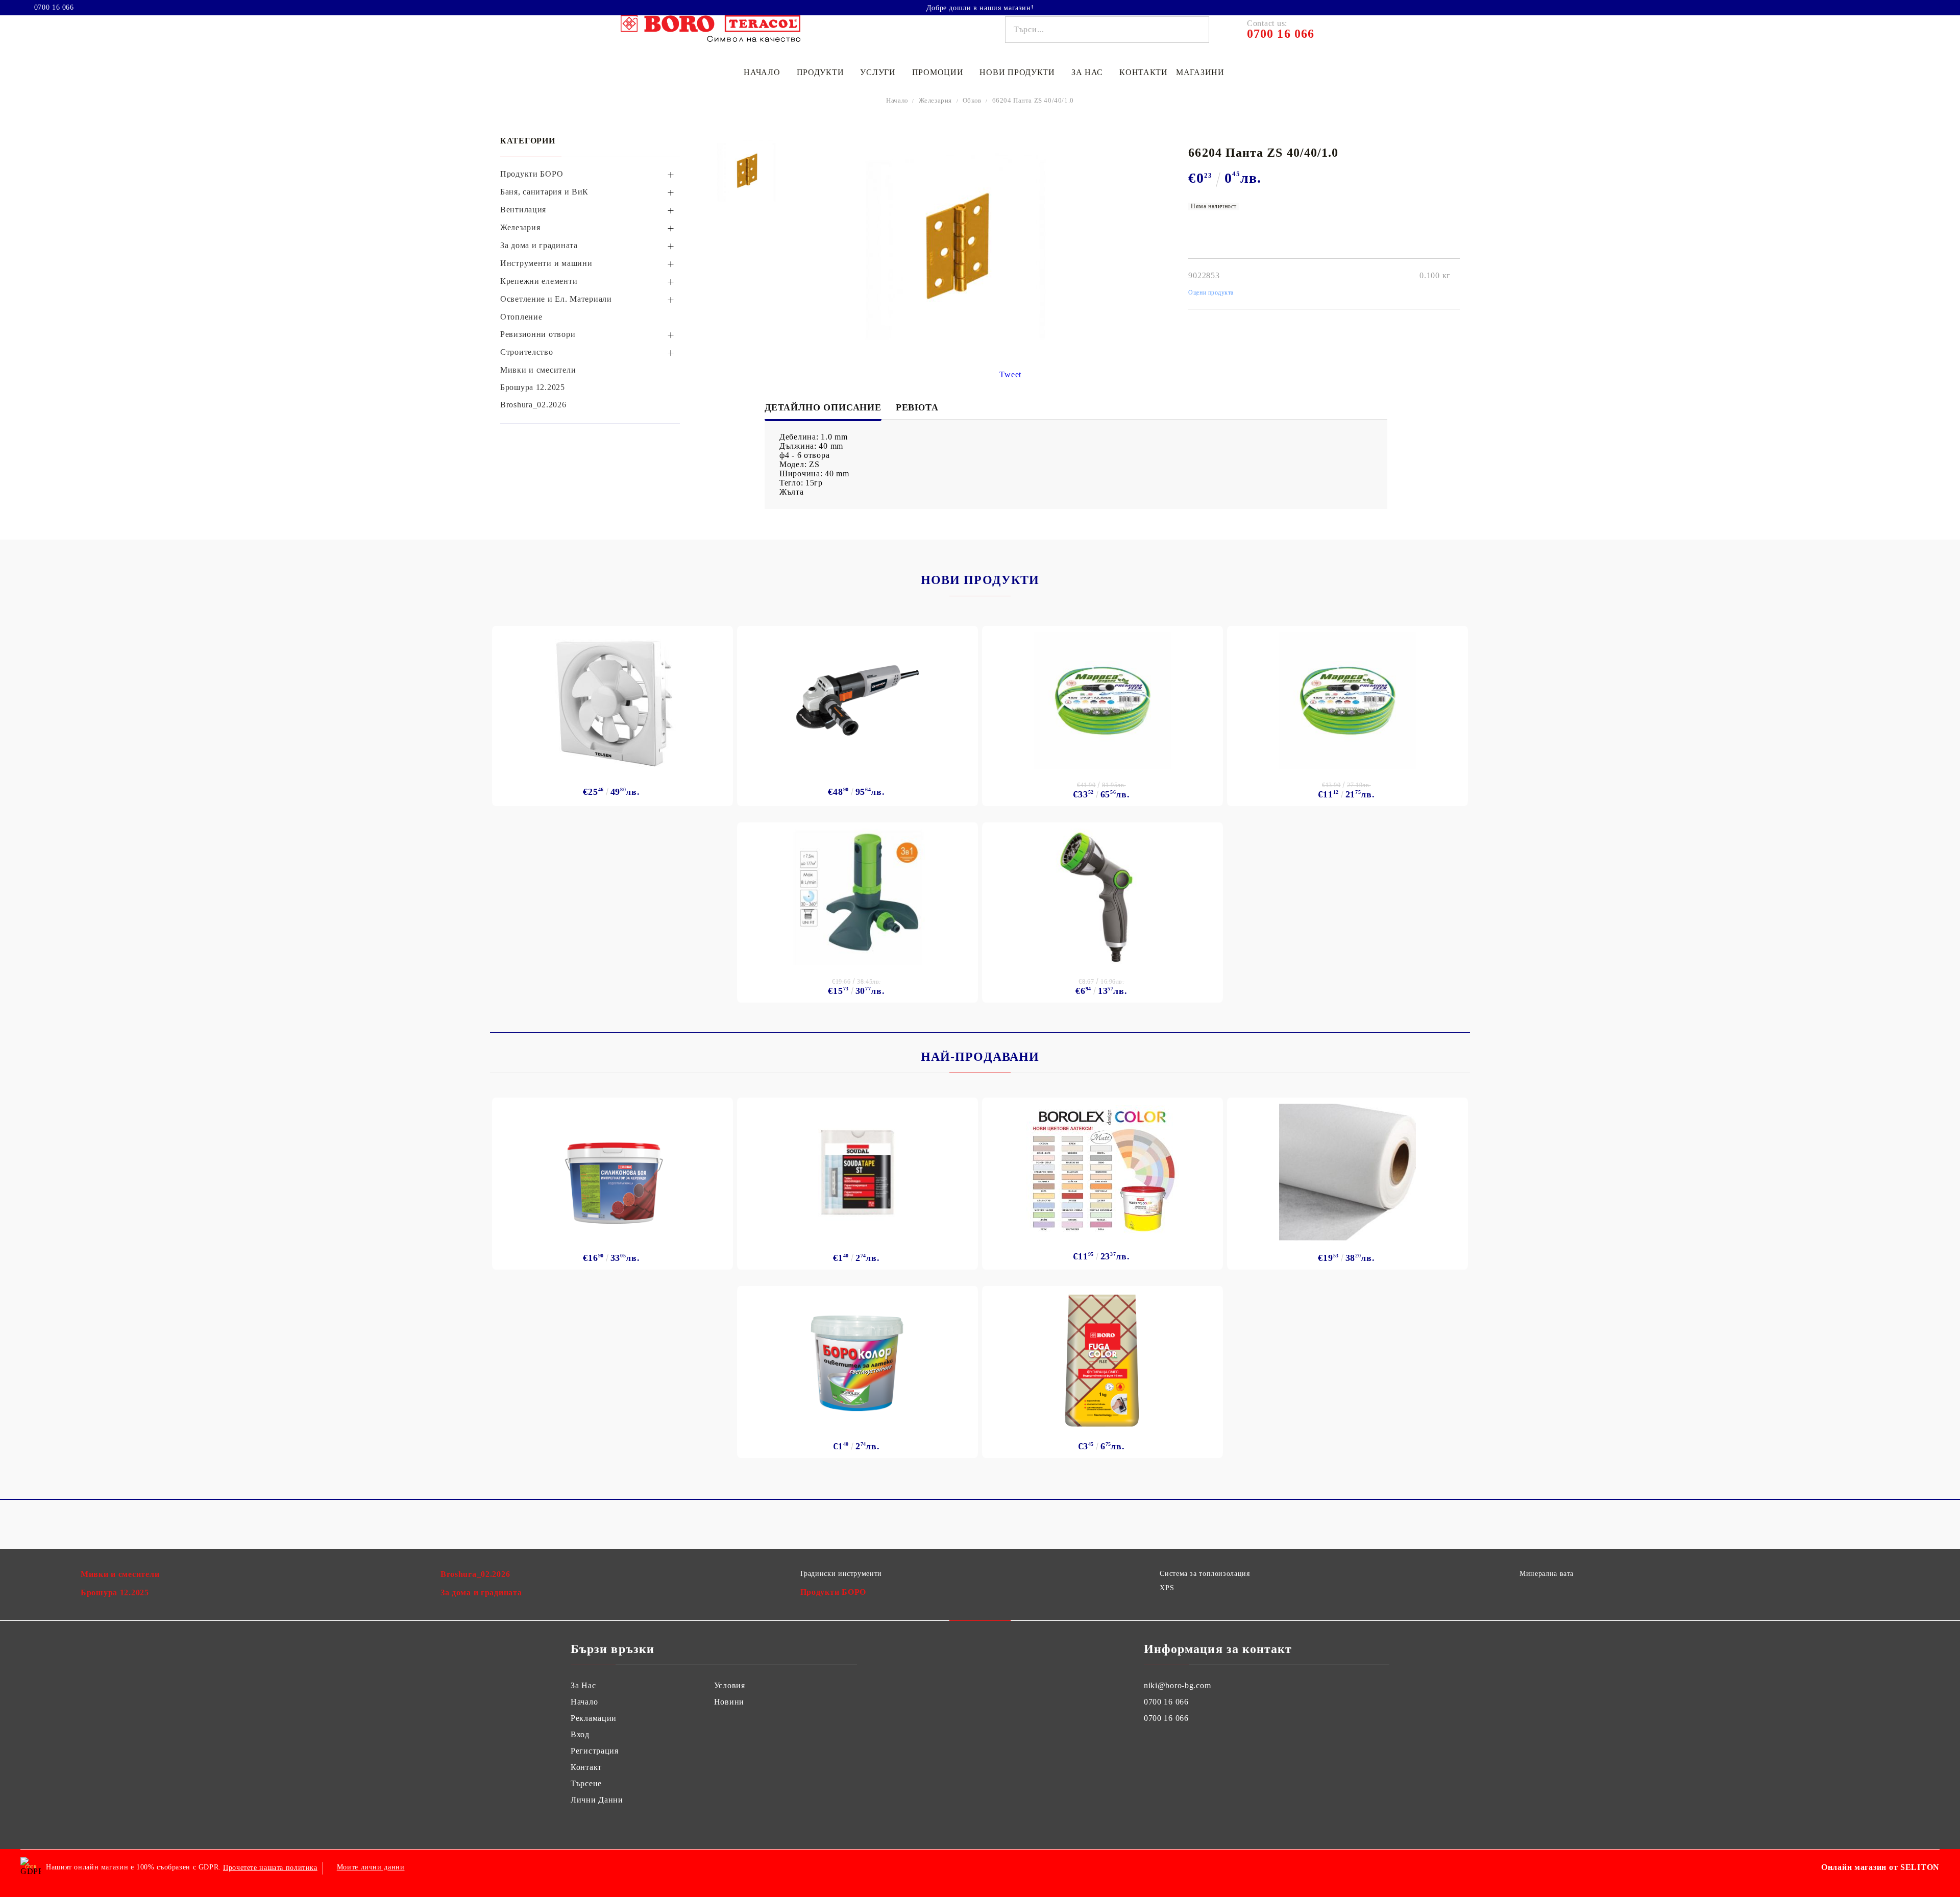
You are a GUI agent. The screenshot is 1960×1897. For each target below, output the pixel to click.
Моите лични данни (371, 1867)
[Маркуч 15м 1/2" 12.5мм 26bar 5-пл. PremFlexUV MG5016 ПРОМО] (1347, 700)
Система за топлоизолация (1205, 1574)
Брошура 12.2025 (115, 1592)
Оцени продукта (1211, 293)
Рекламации (594, 1718)
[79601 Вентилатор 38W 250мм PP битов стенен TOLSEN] (613, 700)
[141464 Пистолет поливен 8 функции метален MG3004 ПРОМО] (1102, 897)
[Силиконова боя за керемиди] (613, 1172)
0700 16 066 (54, 8)
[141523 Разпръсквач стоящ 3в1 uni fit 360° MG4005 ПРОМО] (857, 897)
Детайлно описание (823, 407)
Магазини (1200, 72)
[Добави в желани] (719, 637)
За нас (1087, 72)
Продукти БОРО (833, 1592)
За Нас (583, 1685)
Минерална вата (1547, 1574)
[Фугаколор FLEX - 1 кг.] (1103, 1360)
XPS (1167, 1588)
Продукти (820, 72)
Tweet (1010, 374)
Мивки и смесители (120, 1574)
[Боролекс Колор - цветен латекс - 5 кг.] (1102, 1169)
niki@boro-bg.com (1178, 1685)
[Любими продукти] (1913, 7)
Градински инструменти (841, 1574)
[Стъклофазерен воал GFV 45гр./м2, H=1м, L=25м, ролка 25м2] (1347, 1172)
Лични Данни (597, 1800)
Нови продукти (1017, 72)
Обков (972, 100)
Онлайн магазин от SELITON (1880, 1867)
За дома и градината (481, 1592)
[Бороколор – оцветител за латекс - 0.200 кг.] (858, 1360)
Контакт (586, 1767)
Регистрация (595, 1751)
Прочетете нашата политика (270, 1868)
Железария (935, 100)
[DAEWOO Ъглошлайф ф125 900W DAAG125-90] (857, 700)
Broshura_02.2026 (475, 1574)
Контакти (1144, 72)
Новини (729, 1702)
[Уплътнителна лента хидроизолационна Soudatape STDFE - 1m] (857, 1172)
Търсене (586, 1783)
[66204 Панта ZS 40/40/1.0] (748, 171)
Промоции (938, 72)
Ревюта (917, 407)
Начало (762, 72)
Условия (730, 1685)
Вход (580, 1734)
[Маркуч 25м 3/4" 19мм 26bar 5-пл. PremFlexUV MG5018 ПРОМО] (1102, 700)
